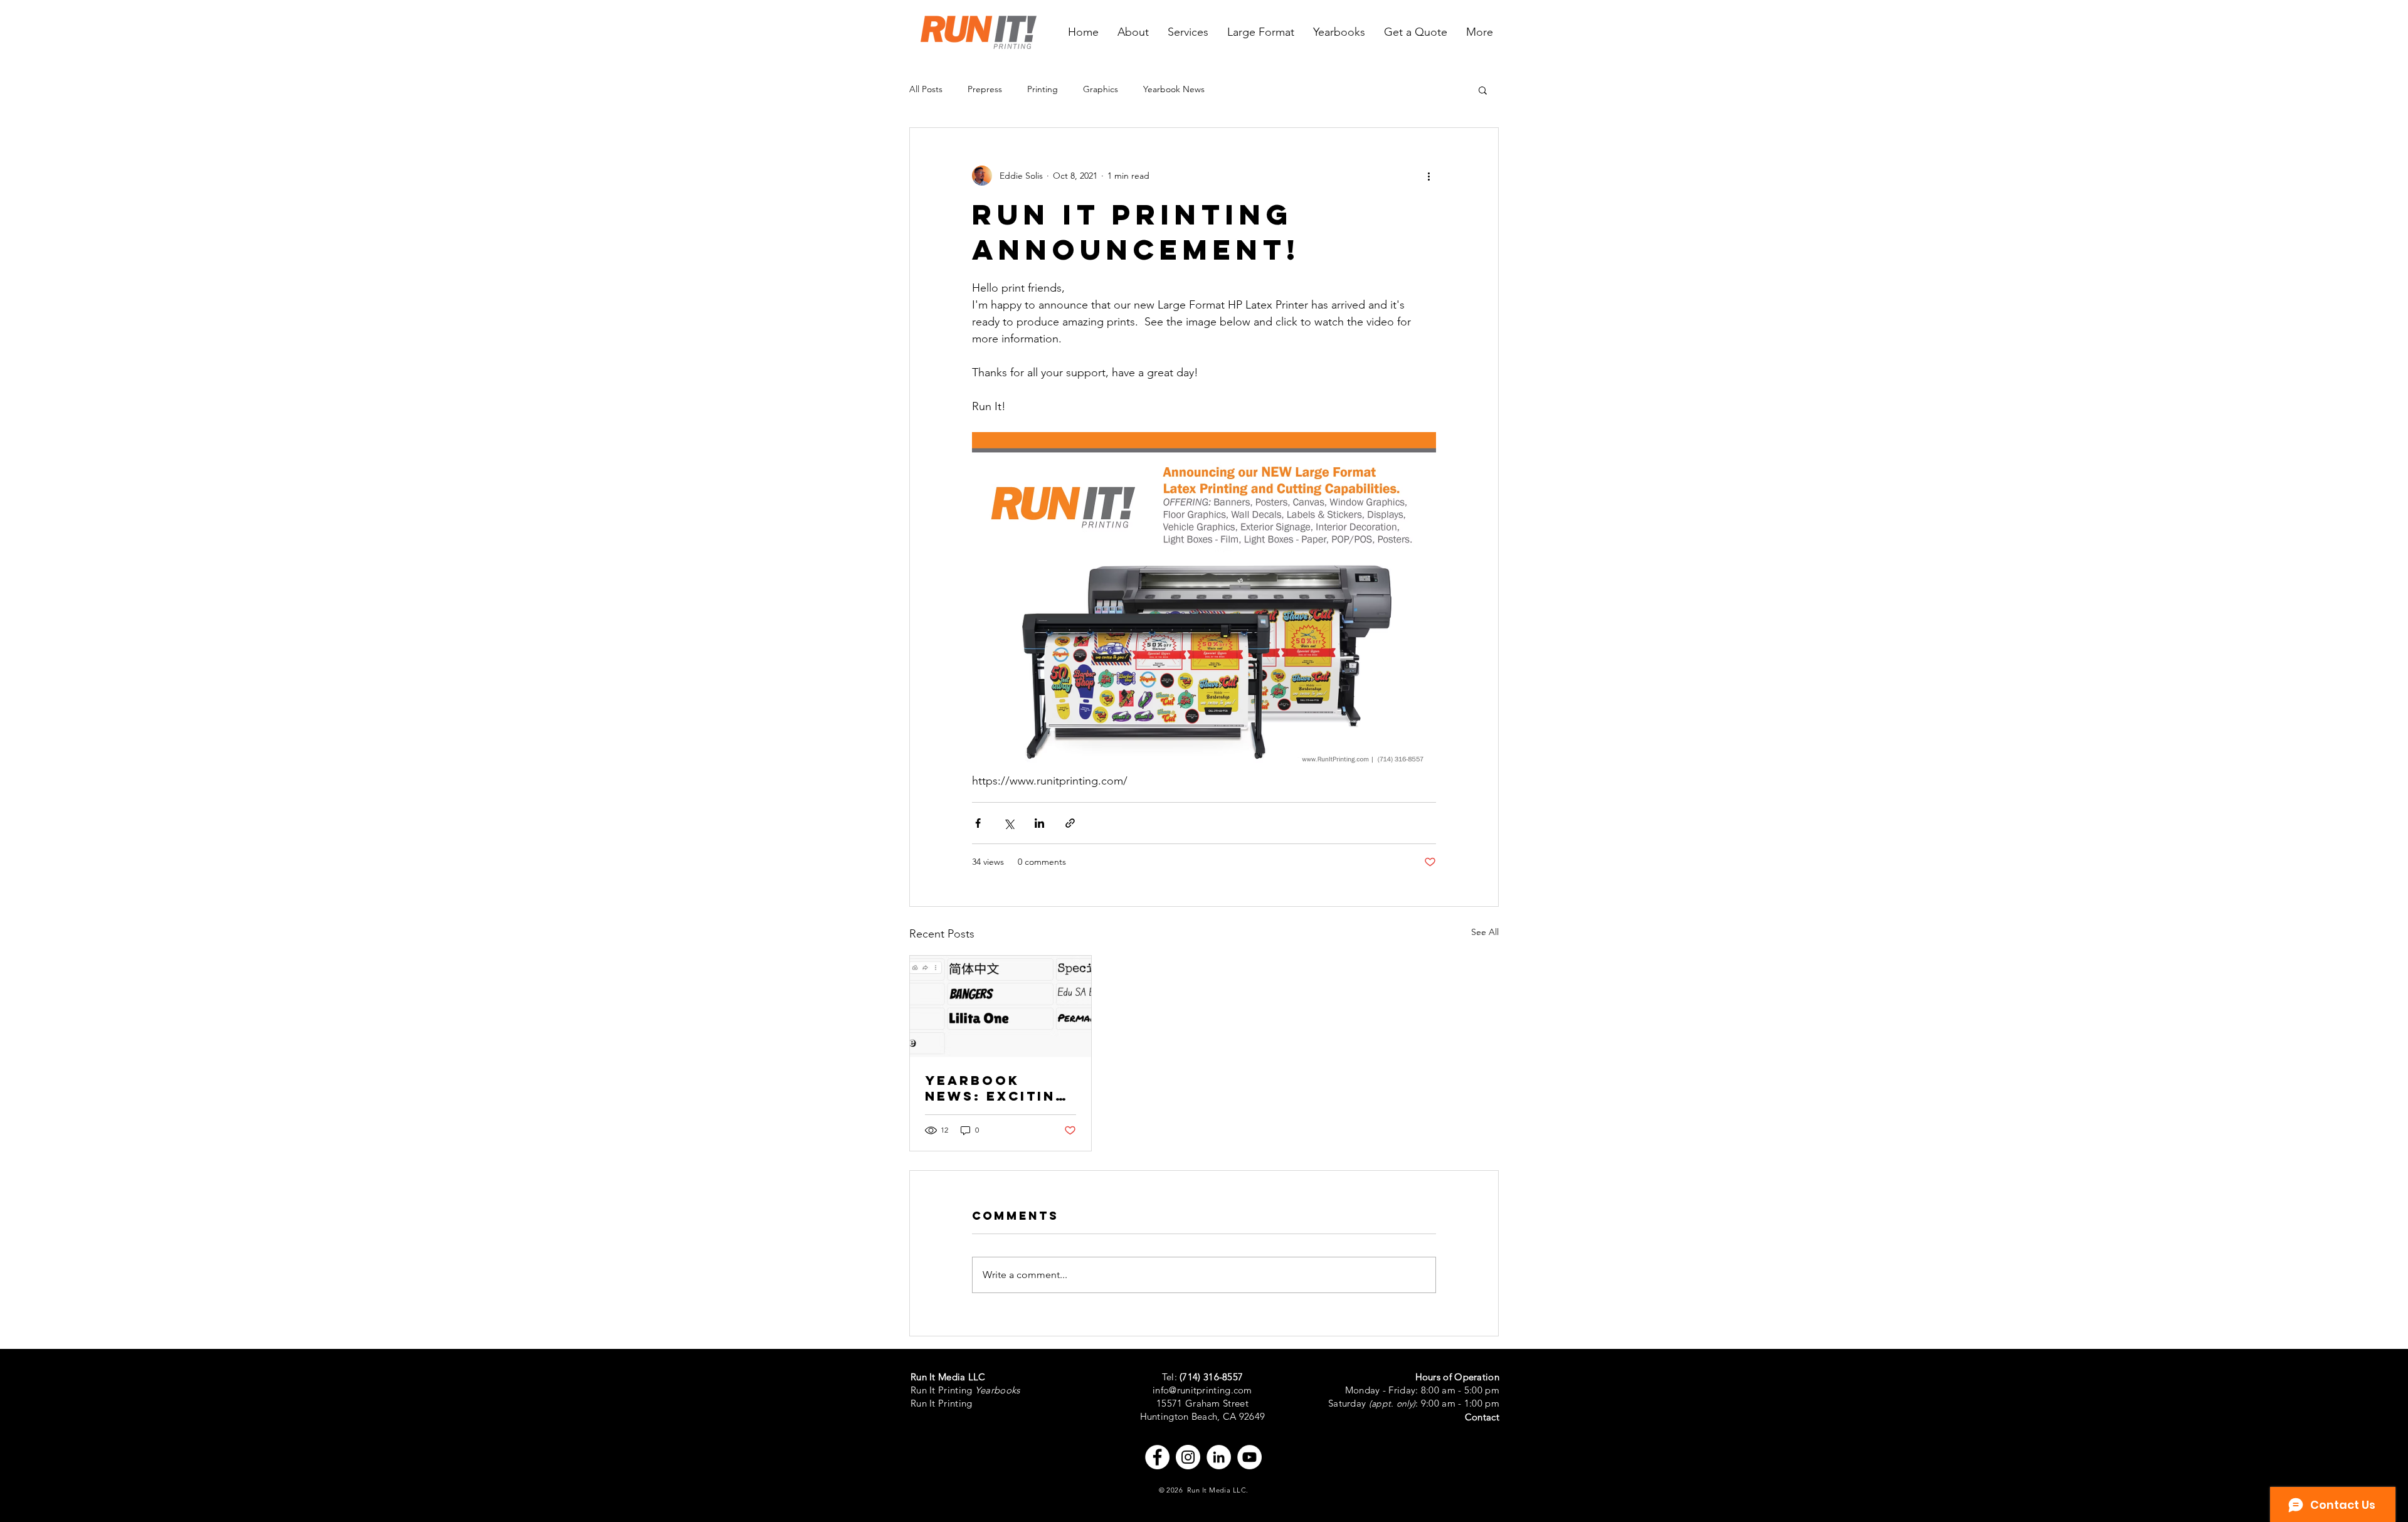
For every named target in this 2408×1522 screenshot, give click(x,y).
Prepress (985, 89)
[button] (1483, 90)
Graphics (1101, 89)
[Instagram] (1188, 1457)
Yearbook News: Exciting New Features (996, 1088)
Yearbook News (1174, 89)
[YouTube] (1249, 1457)
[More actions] (1428, 176)
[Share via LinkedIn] (1039, 823)
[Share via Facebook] (978, 823)
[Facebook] (1157, 1457)
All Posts (926, 89)
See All (1485, 932)
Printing (1043, 89)
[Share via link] (1070, 823)
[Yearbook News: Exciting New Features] (1001, 1007)
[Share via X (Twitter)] (1009, 823)
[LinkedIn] (1219, 1457)
